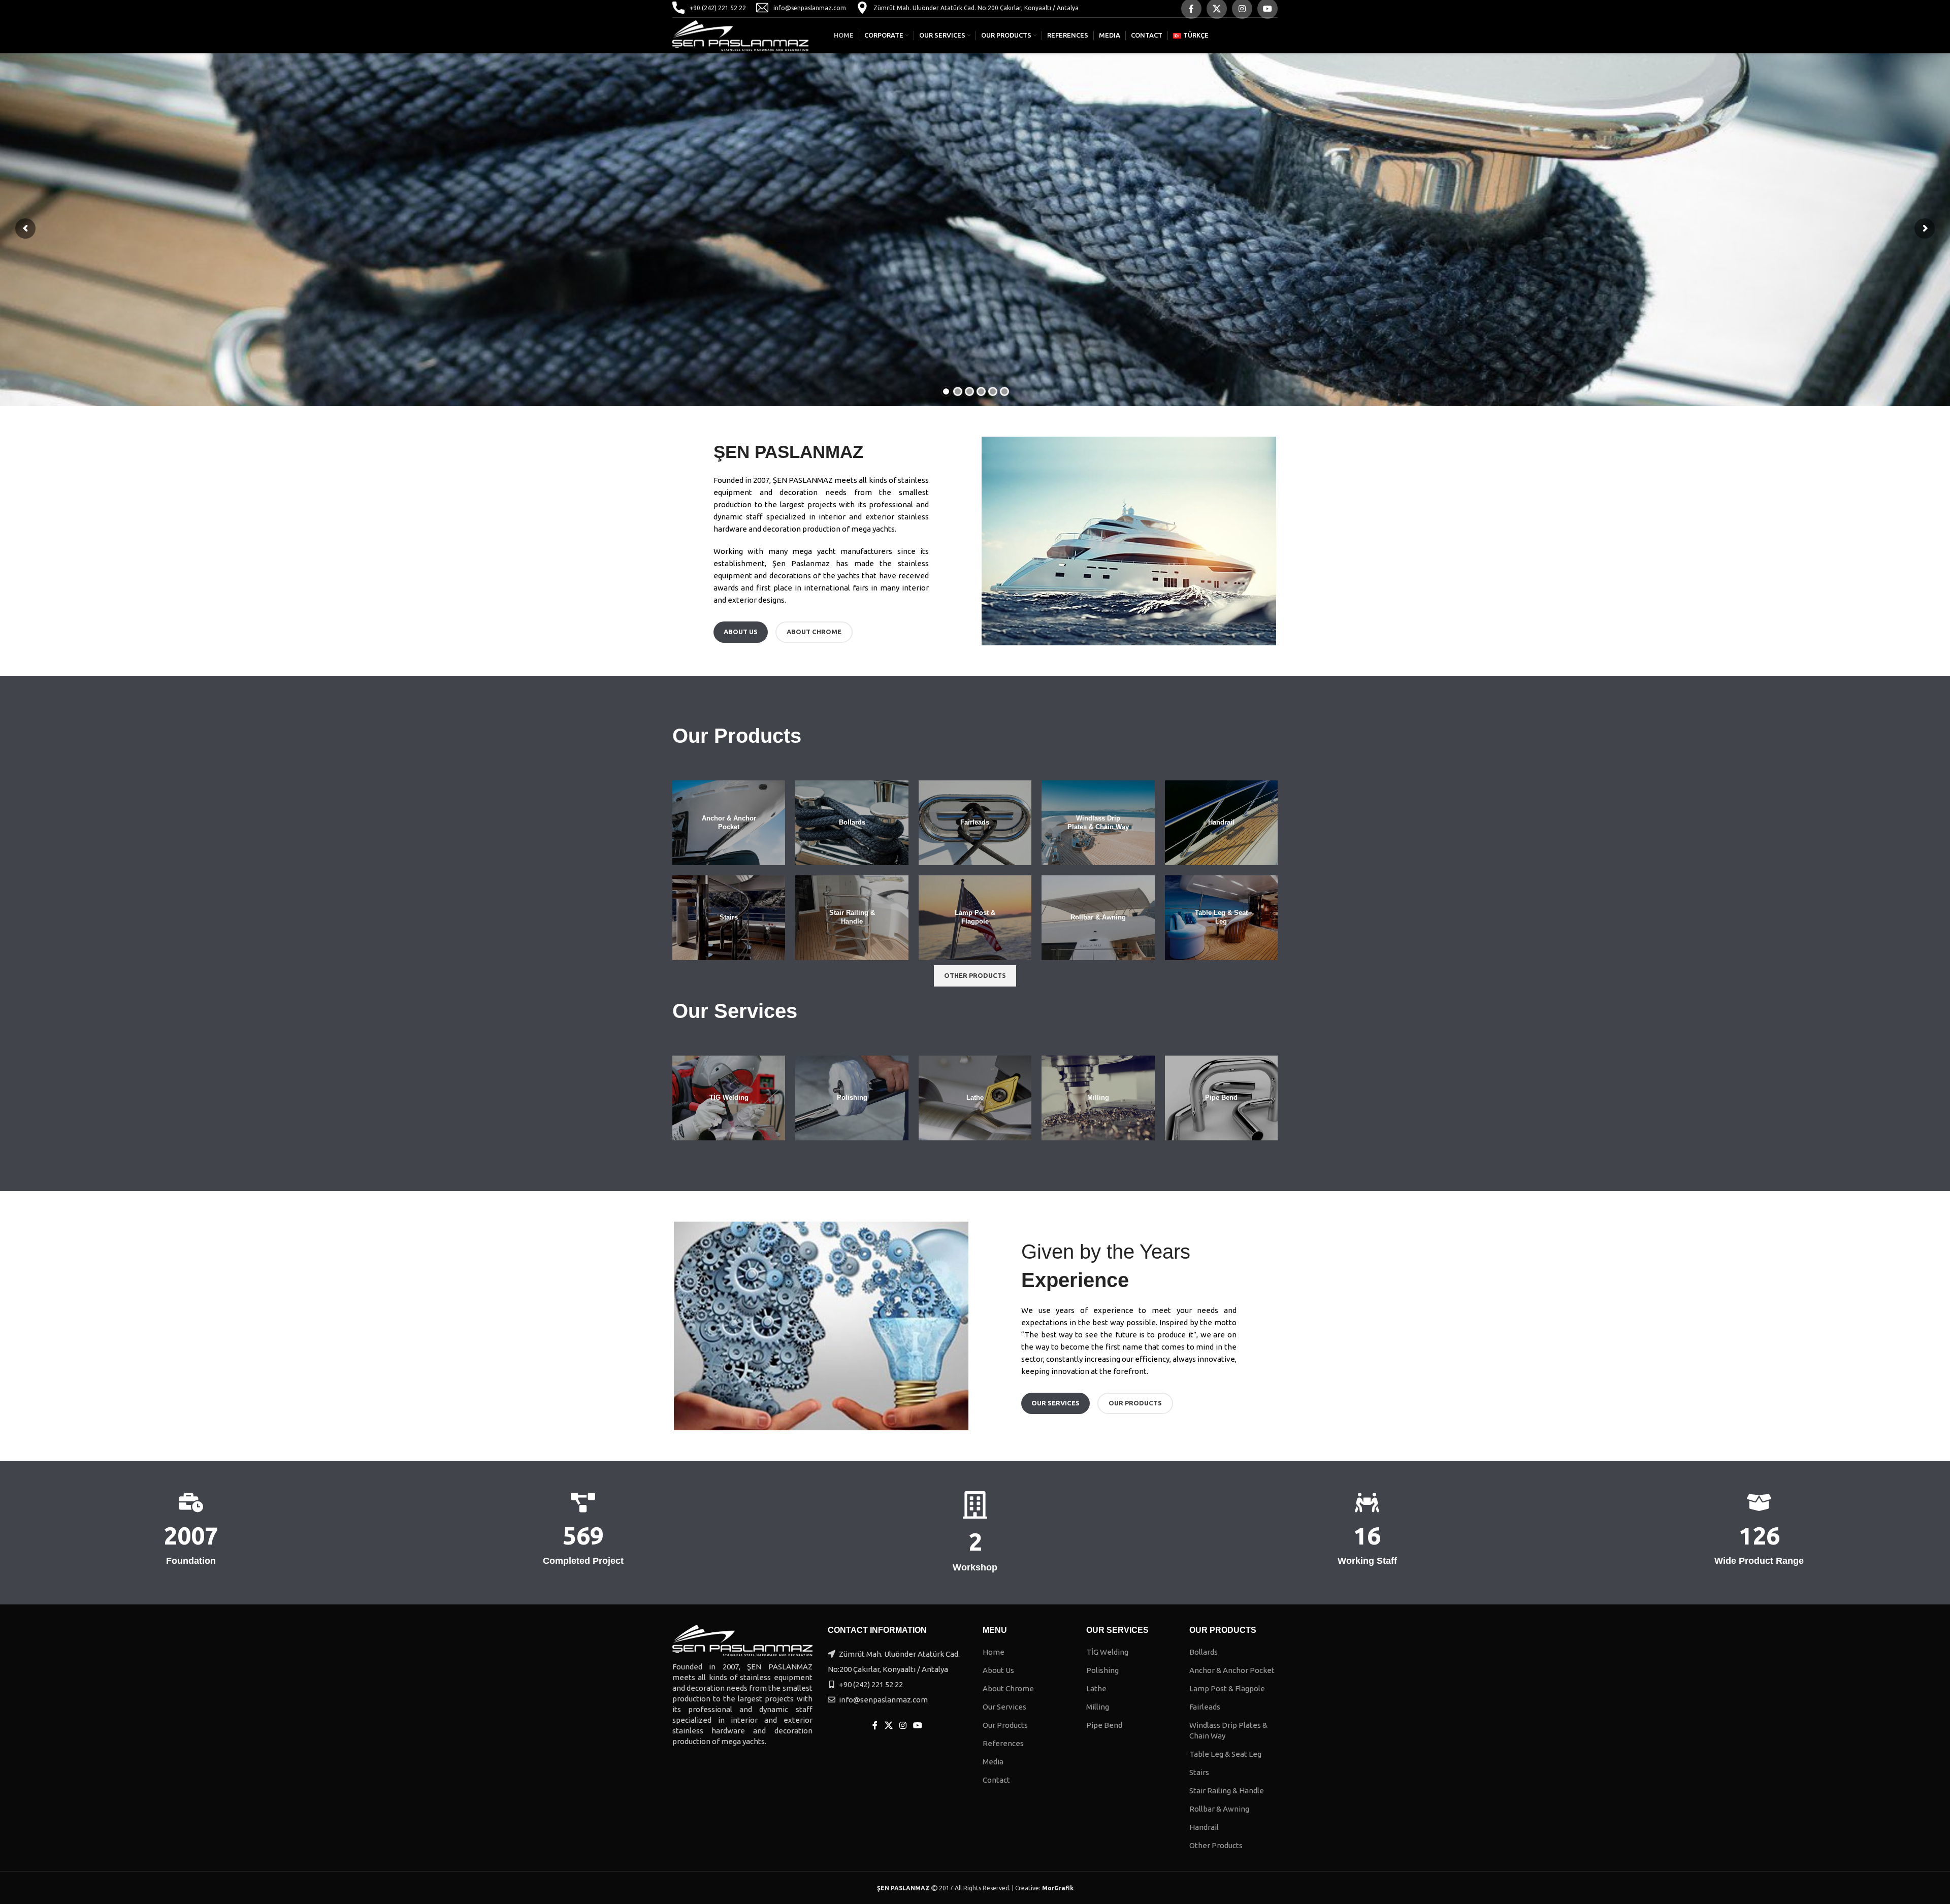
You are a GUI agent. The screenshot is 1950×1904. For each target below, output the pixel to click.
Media (993, 1762)
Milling (1098, 1707)
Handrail (1204, 1827)
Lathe (1096, 1688)
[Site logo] (740, 35)
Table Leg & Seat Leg (1225, 1754)
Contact (996, 1780)
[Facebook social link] (875, 1726)
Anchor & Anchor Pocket (1232, 1670)
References (1003, 1743)
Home (994, 1652)
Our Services (1004, 1707)
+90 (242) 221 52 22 (718, 8)
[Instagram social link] (903, 1726)
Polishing (1102, 1670)
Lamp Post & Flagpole (1227, 1688)
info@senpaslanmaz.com (810, 8)
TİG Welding (1107, 1652)
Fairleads (1205, 1707)
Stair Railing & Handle (1227, 1791)
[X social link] (888, 1726)
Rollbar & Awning (1219, 1809)
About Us (998, 1670)
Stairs (1199, 1772)
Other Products (1216, 1845)
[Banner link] (729, 823)
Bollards (1204, 1652)
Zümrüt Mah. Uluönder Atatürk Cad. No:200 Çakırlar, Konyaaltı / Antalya (976, 8)
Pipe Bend (1104, 1725)
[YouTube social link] (918, 1726)
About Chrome (1008, 1688)
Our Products (1005, 1725)
